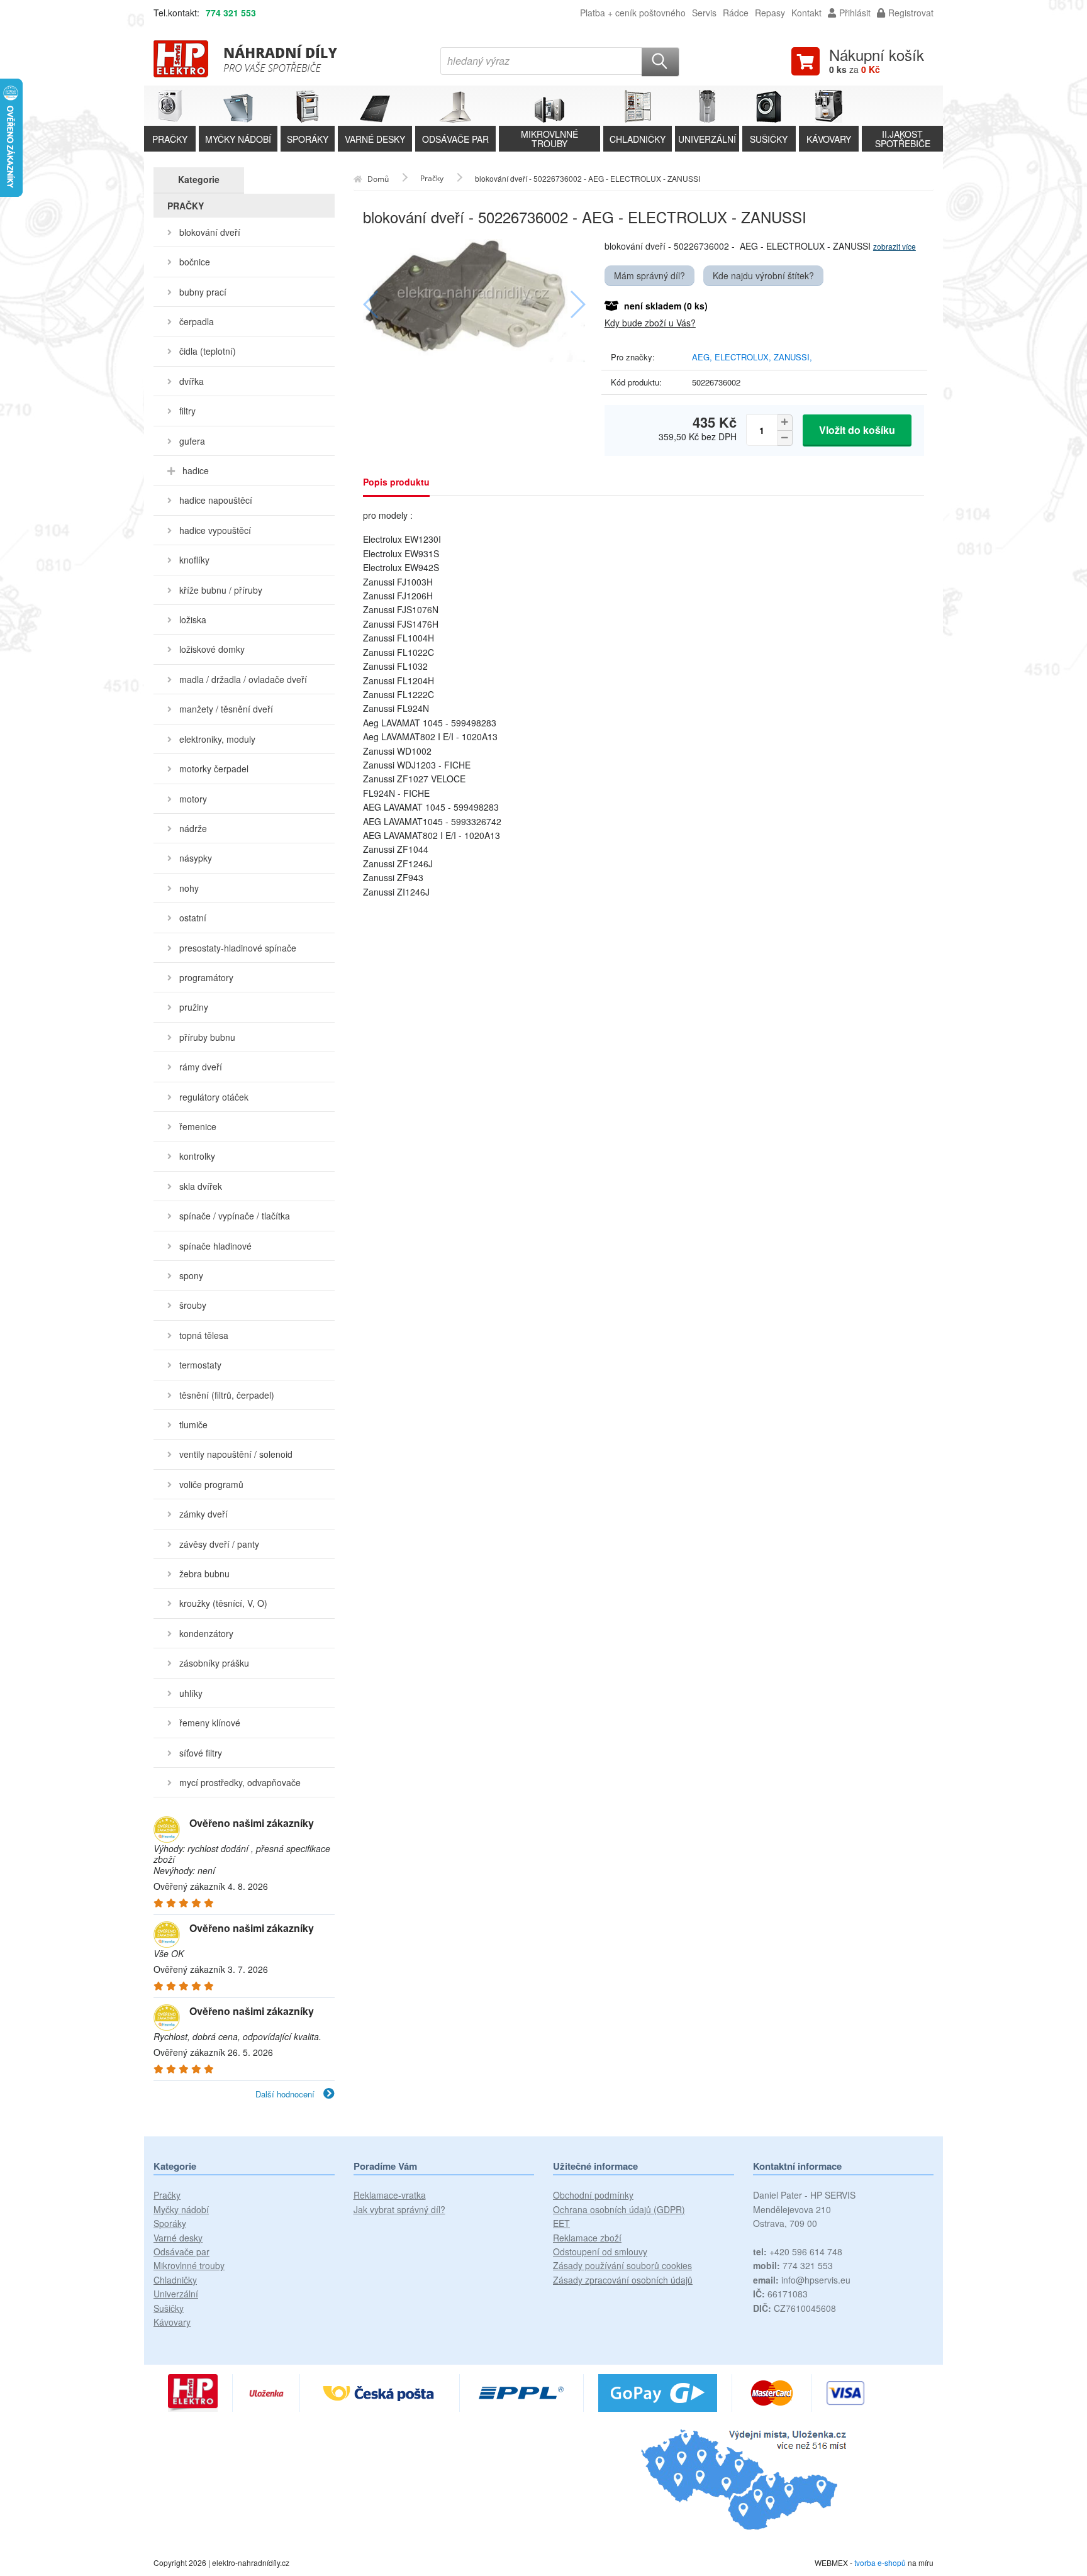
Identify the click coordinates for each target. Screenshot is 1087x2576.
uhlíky (191, 1693)
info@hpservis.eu (802, 2280)
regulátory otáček (214, 1097)
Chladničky (175, 2280)
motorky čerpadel (214, 769)
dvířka (192, 381)
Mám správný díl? (649, 275)
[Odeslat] (661, 62)
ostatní (193, 918)
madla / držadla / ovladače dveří (243, 679)
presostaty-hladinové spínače (238, 948)
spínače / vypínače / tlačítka (235, 1216)
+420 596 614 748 (798, 2251)
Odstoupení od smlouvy (600, 2251)
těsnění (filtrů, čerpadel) (227, 1395)
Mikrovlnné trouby (189, 2265)
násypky (196, 858)
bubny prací (203, 292)
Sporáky (170, 2223)
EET (561, 2223)
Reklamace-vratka (390, 2195)
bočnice (195, 262)
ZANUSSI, (793, 357)
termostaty (200, 1365)
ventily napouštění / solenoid (236, 1454)
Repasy (770, 13)
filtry (187, 411)
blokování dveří (210, 232)
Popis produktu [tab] (396, 482)
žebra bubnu (204, 1574)
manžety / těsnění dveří (226, 709)
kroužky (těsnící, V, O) (223, 1603)
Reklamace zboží (587, 2238)
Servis (704, 13)
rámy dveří (201, 1067)
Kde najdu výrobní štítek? (763, 275)
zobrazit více (895, 246)
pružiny (194, 1007)
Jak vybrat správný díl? (399, 2209)
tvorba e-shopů (880, 2562)
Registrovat (911, 13)
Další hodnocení (286, 2094)
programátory (206, 977)
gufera (192, 441)
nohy (189, 888)
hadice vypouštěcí (215, 530)
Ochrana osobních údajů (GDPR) (619, 2209)
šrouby (193, 1305)
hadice (196, 470)
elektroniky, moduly (217, 739)
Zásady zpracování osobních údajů (623, 2280)
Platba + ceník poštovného (633, 13)
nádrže (193, 828)
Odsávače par (181, 2251)
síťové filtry (201, 1753)
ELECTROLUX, (744, 357)
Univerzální (176, 2294)
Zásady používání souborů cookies (622, 2265)
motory (193, 799)
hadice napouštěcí (216, 500)
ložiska (193, 619)
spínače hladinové (215, 1246)
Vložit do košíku (857, 430)
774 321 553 (231, 13)
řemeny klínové (210, 1723)
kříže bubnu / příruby (221, 590)
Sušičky (169, 2308)
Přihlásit (855, 13)
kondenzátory (206, 1633)
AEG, (703, 357)
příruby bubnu (207, 1037)
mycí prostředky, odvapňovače (240, 1782)
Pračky (167, 2195)
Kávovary (172, 2322)
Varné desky (178, 2238)
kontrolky (197, 1156)
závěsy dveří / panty (219, 1544)
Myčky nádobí (181, 2209)
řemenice (198, 1126)
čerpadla (197, 321)
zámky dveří (203, 1514)
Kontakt (806, 13)
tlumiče (193, 1424)
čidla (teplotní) (208, 351)
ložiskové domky (212, 649)
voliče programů (211, 1484)
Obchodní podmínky (593, 2195)
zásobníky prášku (214, 1663)
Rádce (736, 13)
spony (191, 1275)
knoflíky (194, 560)
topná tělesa (204, 1335)
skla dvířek (201, 1186)
